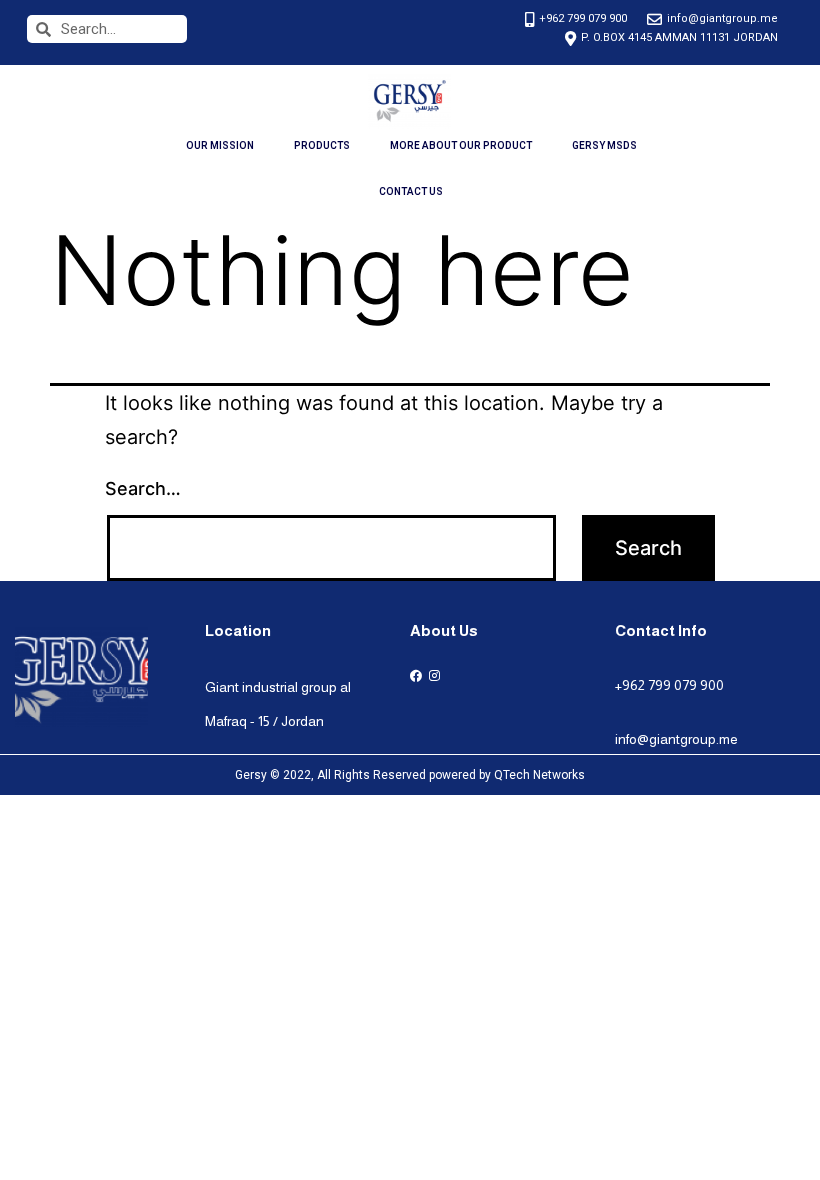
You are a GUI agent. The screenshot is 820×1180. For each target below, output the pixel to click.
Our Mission (220, 145)
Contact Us (411, 191)
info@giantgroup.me (676, 739)
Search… (143, 488)
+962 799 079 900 (669, 685)
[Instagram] (434, 675)
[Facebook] (415, 675)
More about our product (461, 145)
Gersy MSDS (604, 145)
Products (322, 145)
